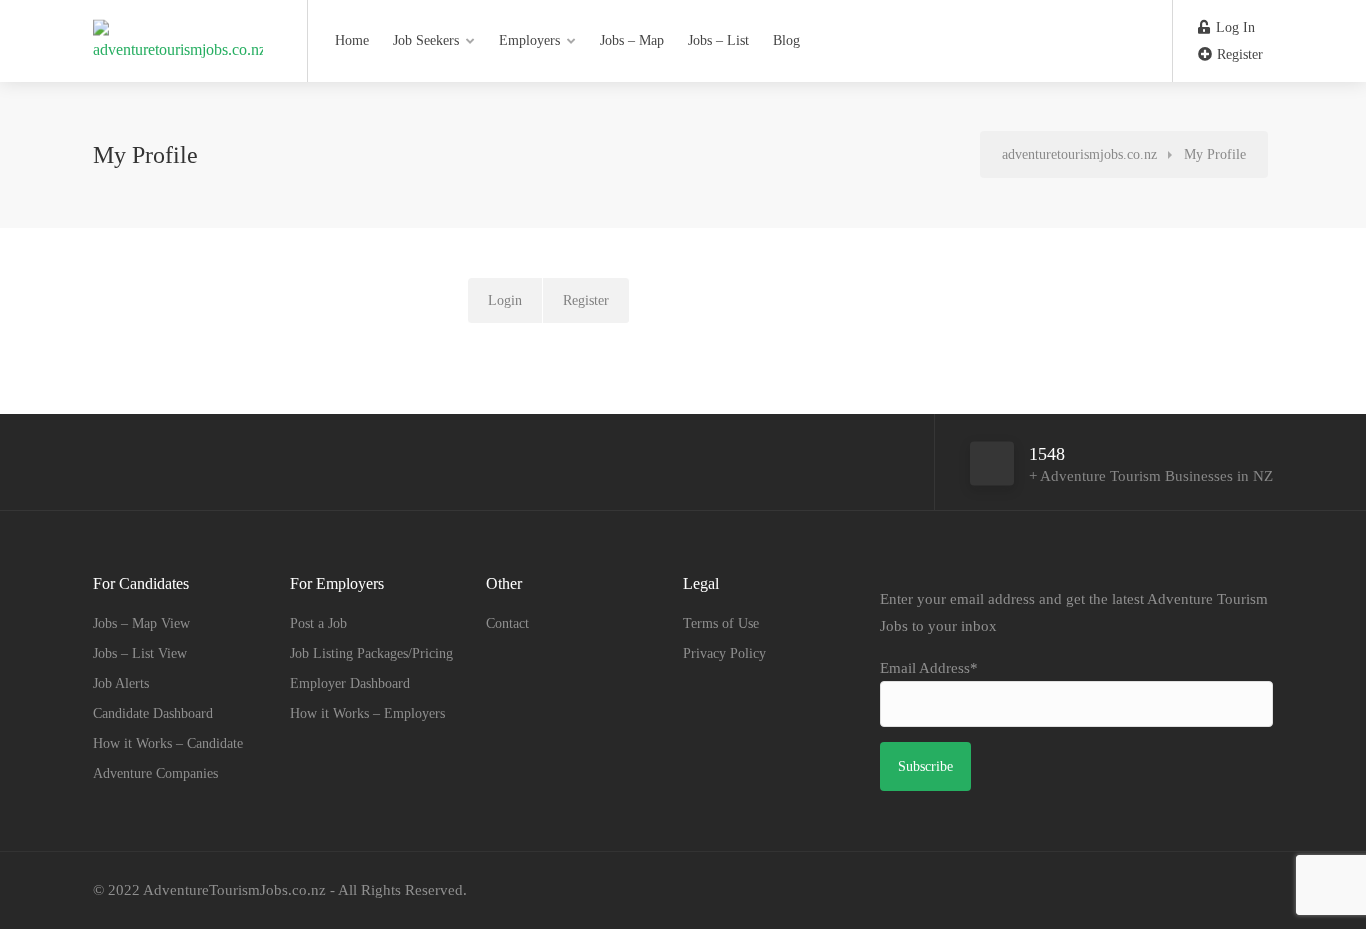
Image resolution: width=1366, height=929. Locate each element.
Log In (1233, 27)
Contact (507, 623)
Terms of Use (721, 623)
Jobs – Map (632, 40)
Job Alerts (121, 683)
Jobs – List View (140, 653)
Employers (529, 40)
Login (505, 300)
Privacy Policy (724, 653)
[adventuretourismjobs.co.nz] (178, 29)
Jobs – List (718, 40)
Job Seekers (426, 40)
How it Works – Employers (367, 713)
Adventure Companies (155, 773)
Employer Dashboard (350, 683)
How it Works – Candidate (168, 743)
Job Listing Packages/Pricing (371, 653)
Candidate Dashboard (153, 713)
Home (352, 40)
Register (1238, 54)
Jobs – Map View (141, 623)
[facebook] (1227, 890)
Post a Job (318, 623)
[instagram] (1260, 890)
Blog (786, 40)
